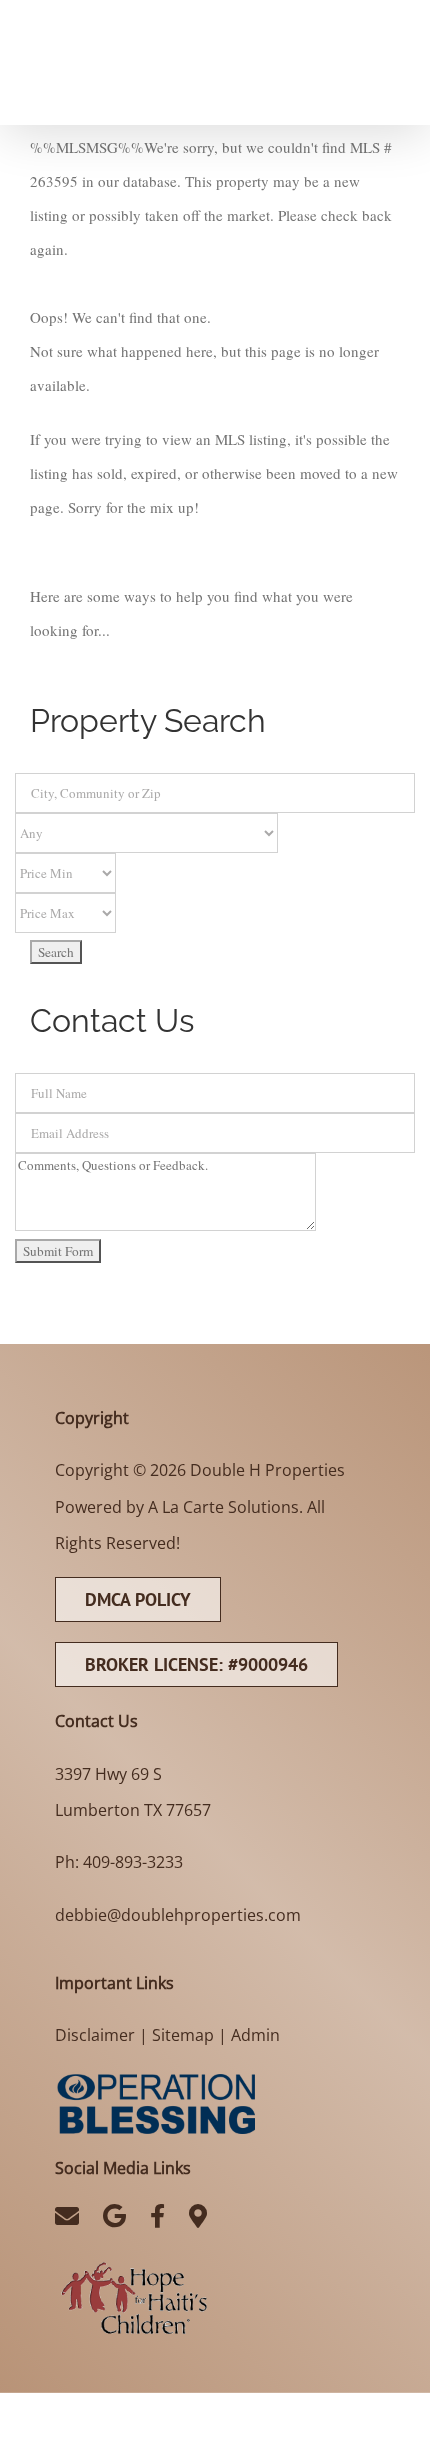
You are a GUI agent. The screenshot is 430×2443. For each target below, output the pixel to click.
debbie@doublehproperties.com (178, 1915)
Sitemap (183, 2035)
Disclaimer (95, 2035)
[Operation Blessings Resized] (155, 2077)
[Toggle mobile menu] (389, 13)
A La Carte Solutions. (225, 1507)
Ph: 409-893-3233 (119, 1862)
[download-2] (134, 2263)
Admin (255, 2035)
